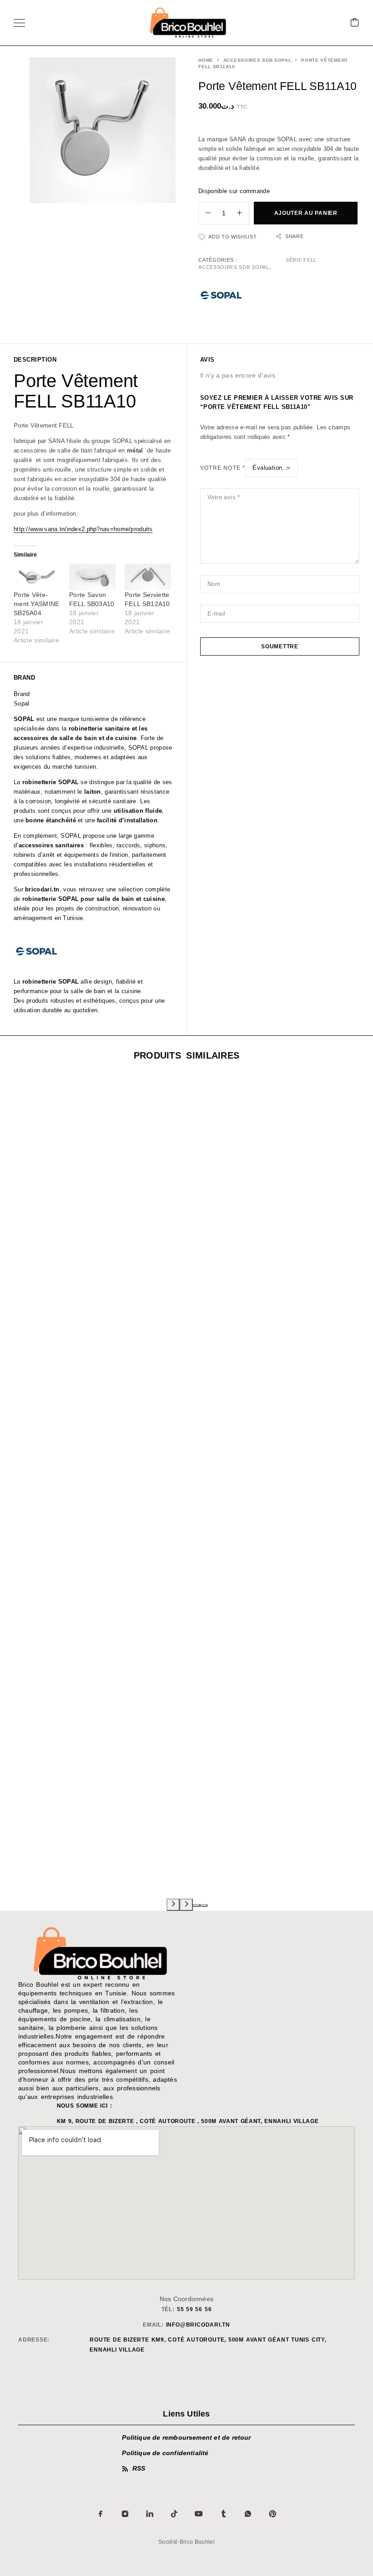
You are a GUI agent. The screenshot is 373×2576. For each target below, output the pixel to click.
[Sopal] (221, 297)
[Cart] (355, 23)
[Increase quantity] (243, 213)
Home (206, 60)
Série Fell (301, 260)
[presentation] (173, 1905)
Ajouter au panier (306, 213)
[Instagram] (125, 2514)
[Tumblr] (223, 2514)
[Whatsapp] (248, 2514)
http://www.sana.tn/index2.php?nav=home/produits (83, 529)
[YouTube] (199, 2514)
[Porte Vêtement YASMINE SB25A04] (37, 577)
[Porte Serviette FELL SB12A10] (148, 577)
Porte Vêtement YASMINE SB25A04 (37, 604)
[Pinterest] (272, 2514)
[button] (197, 1905)
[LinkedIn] (150, 2514)
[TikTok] (174, 2514)
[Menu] (19, 23)
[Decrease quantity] (205, 213)
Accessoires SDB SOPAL (257, 60)
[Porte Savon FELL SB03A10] (92, 577)
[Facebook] (101, 2514)
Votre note (223, 468)
